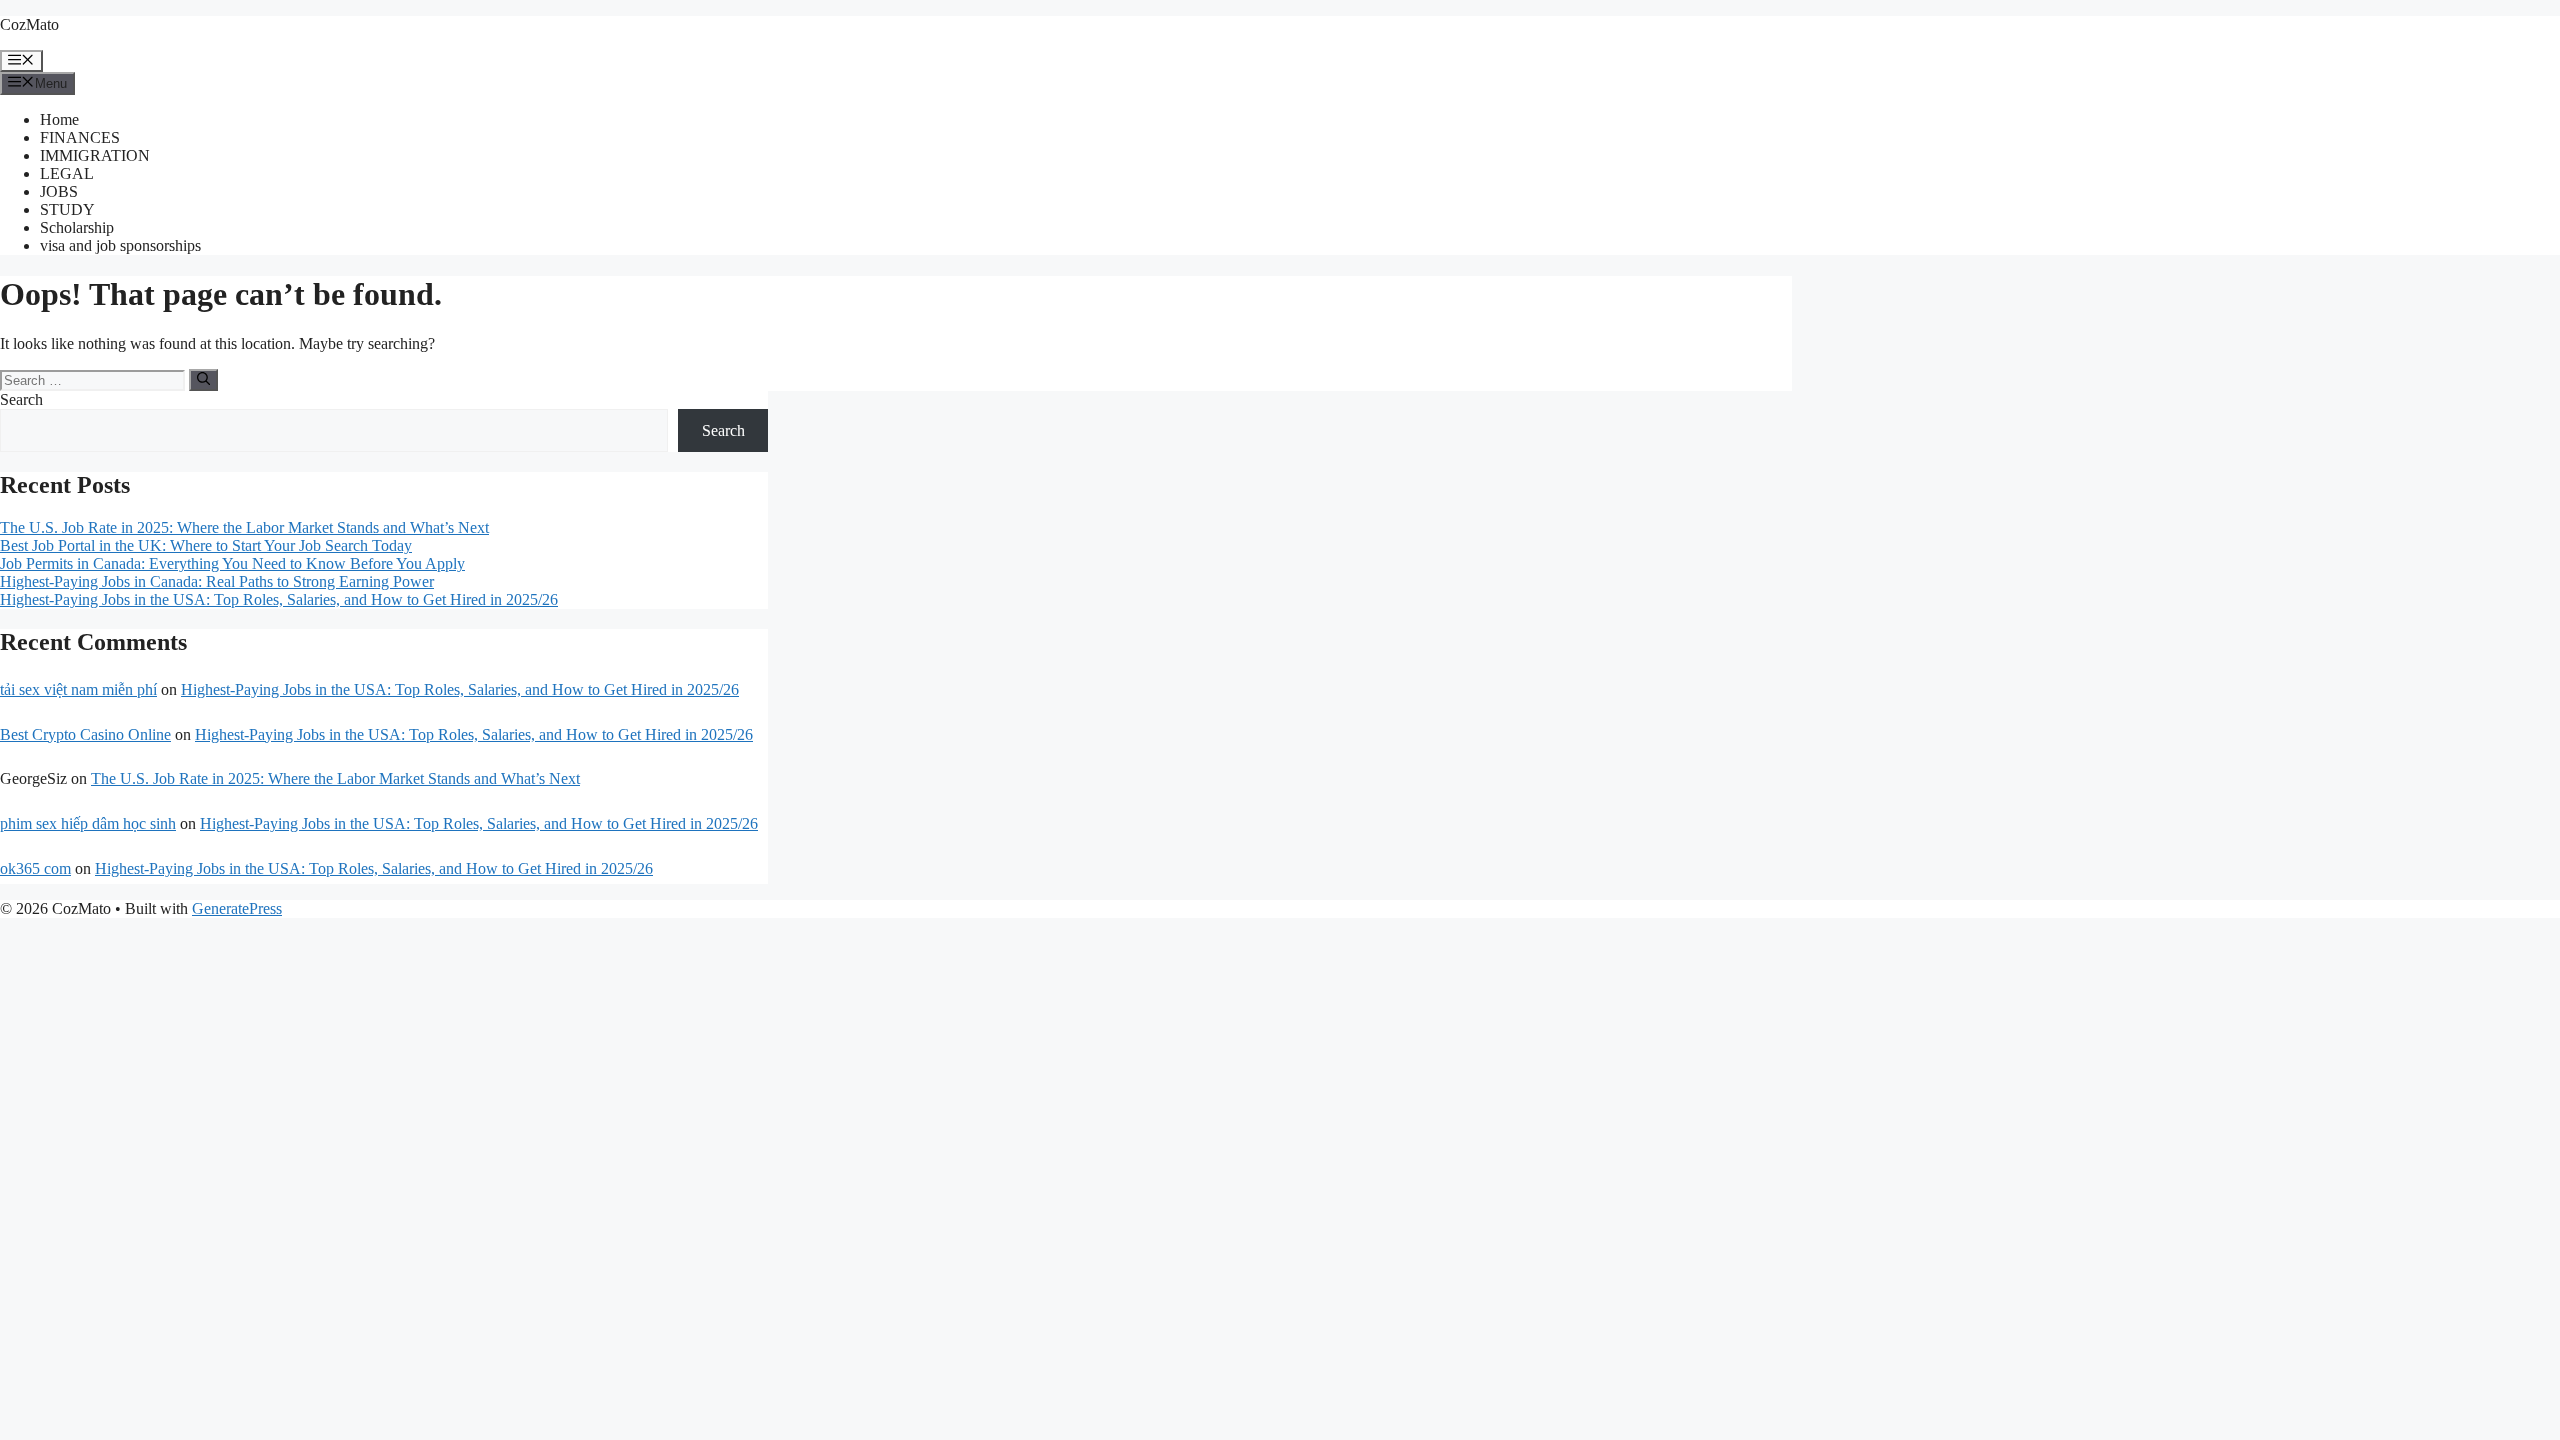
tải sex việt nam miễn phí (78, 689)
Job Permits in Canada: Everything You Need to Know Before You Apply (232, 563)
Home (59, 119)
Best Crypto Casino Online (85, 734)
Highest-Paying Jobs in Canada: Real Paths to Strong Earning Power (217, 581)
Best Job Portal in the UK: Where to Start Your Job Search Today (206, 545)
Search (21, 399)
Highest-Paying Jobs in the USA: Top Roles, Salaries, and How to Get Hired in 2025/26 (279, 599)
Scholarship (77, 227)
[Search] (203, 380)
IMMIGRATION (95, 155)
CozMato (29, 24)
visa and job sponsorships (120, 245)
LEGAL (67, 173)
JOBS (59, 191)
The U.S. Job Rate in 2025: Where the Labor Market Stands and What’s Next (244, 527)
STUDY (67, 209)
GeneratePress (237, 908)
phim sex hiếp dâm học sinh (88, 823)
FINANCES (80, 137)
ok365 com (35, 868)
